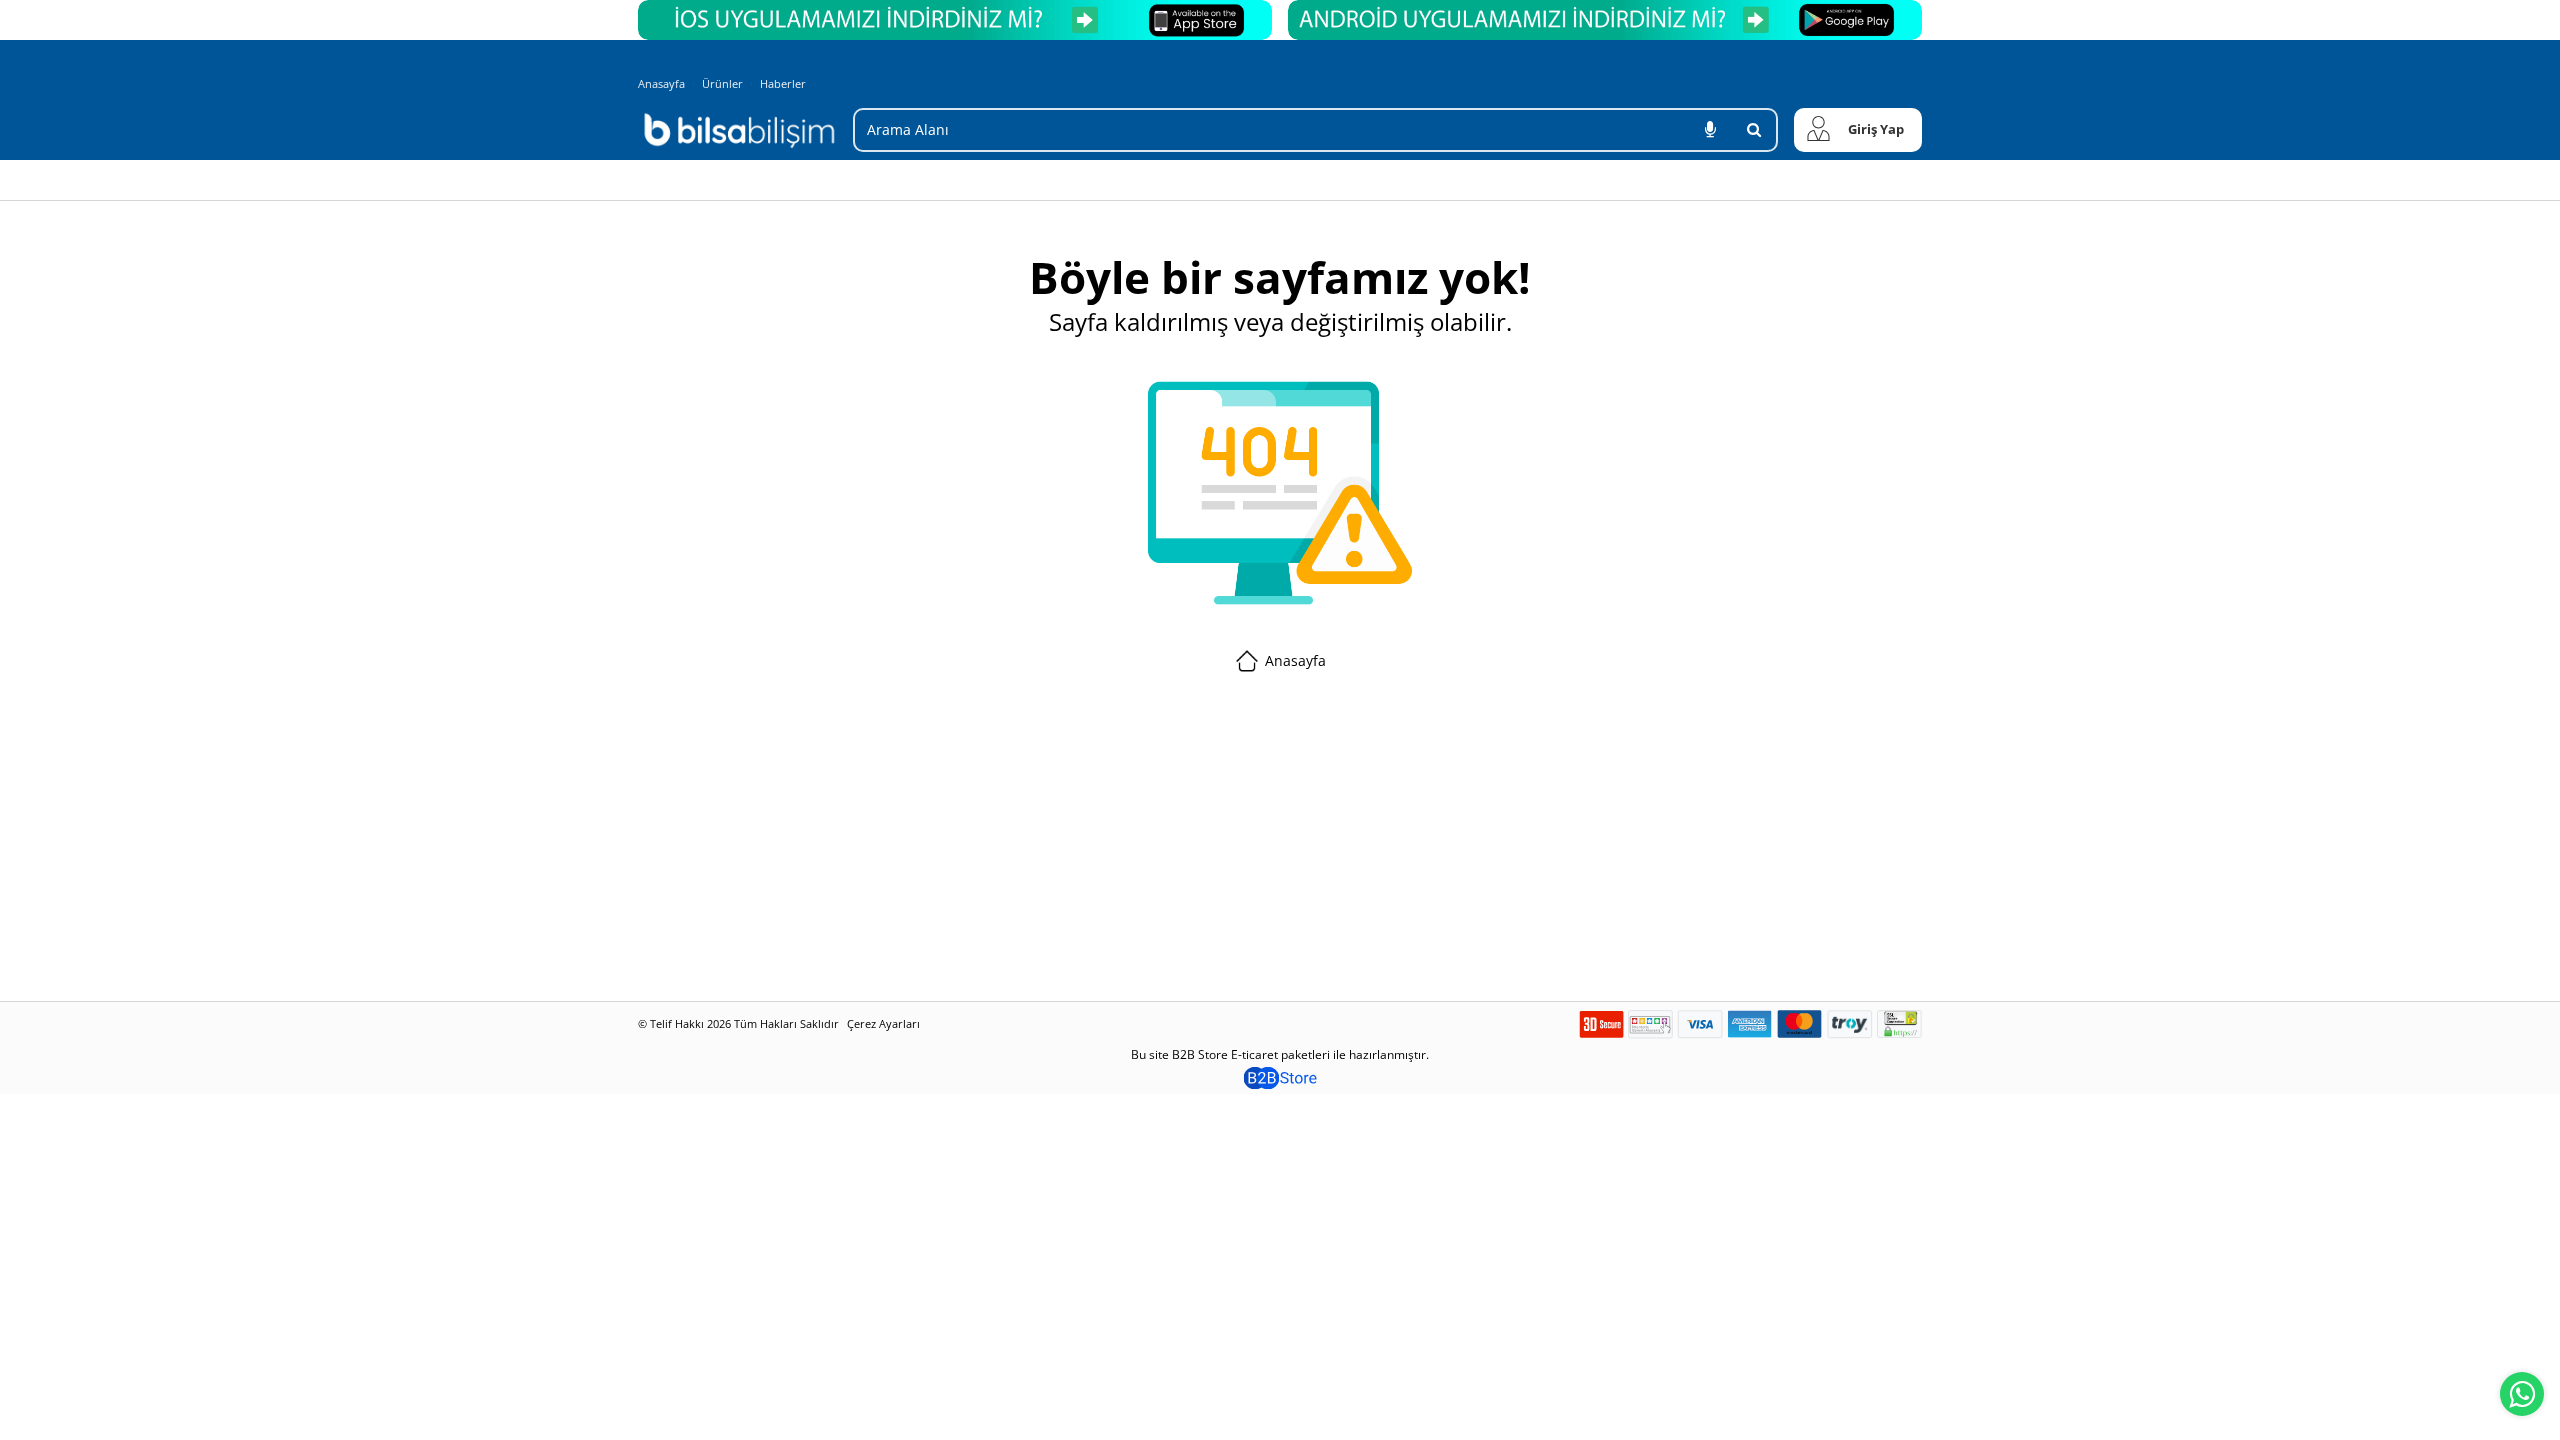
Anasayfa (661, 83)
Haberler (783, 84)
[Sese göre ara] (1710, 130)
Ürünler (722, 83)
